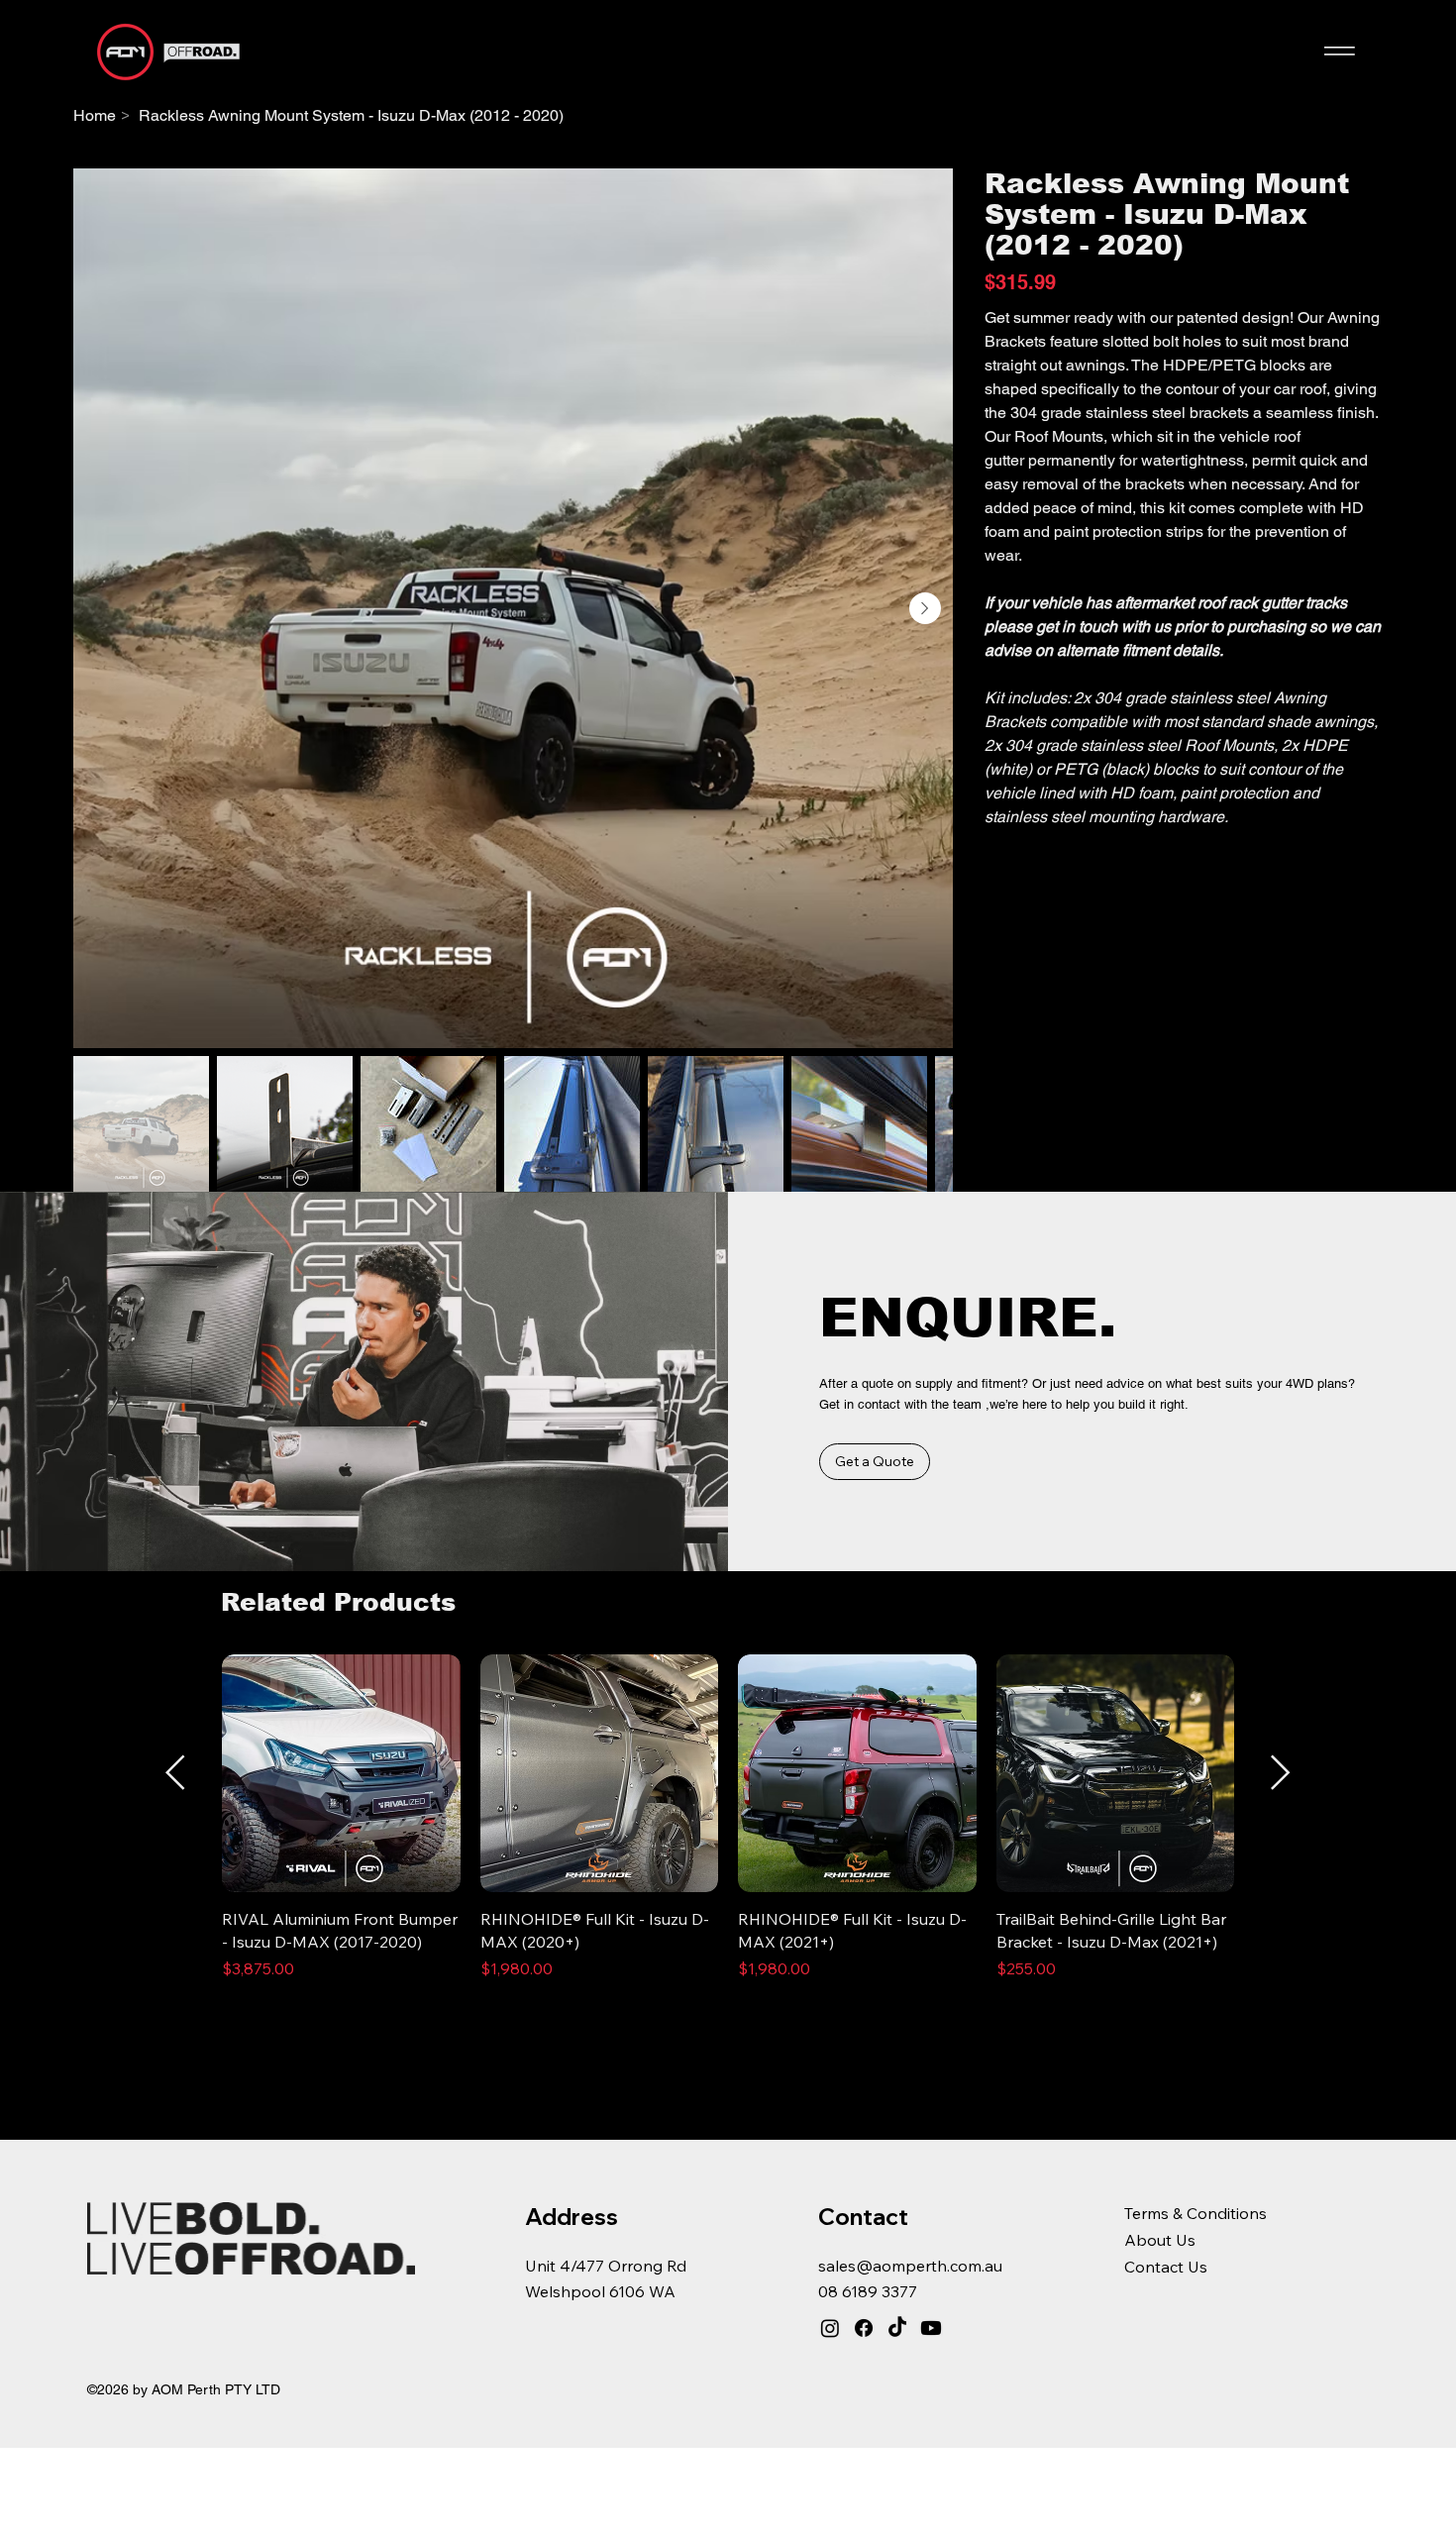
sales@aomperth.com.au (910, 2266)
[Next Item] (925, 608)
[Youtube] (931, 2328)
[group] (728, 1829)
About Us (1160, 2240)
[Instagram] (830, 2328)
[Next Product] (1281, 1772)
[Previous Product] (175, 1772)
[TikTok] (897, 2328)
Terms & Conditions (1196, 2213)
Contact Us (1166, 2267)
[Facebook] (864, 2328)
